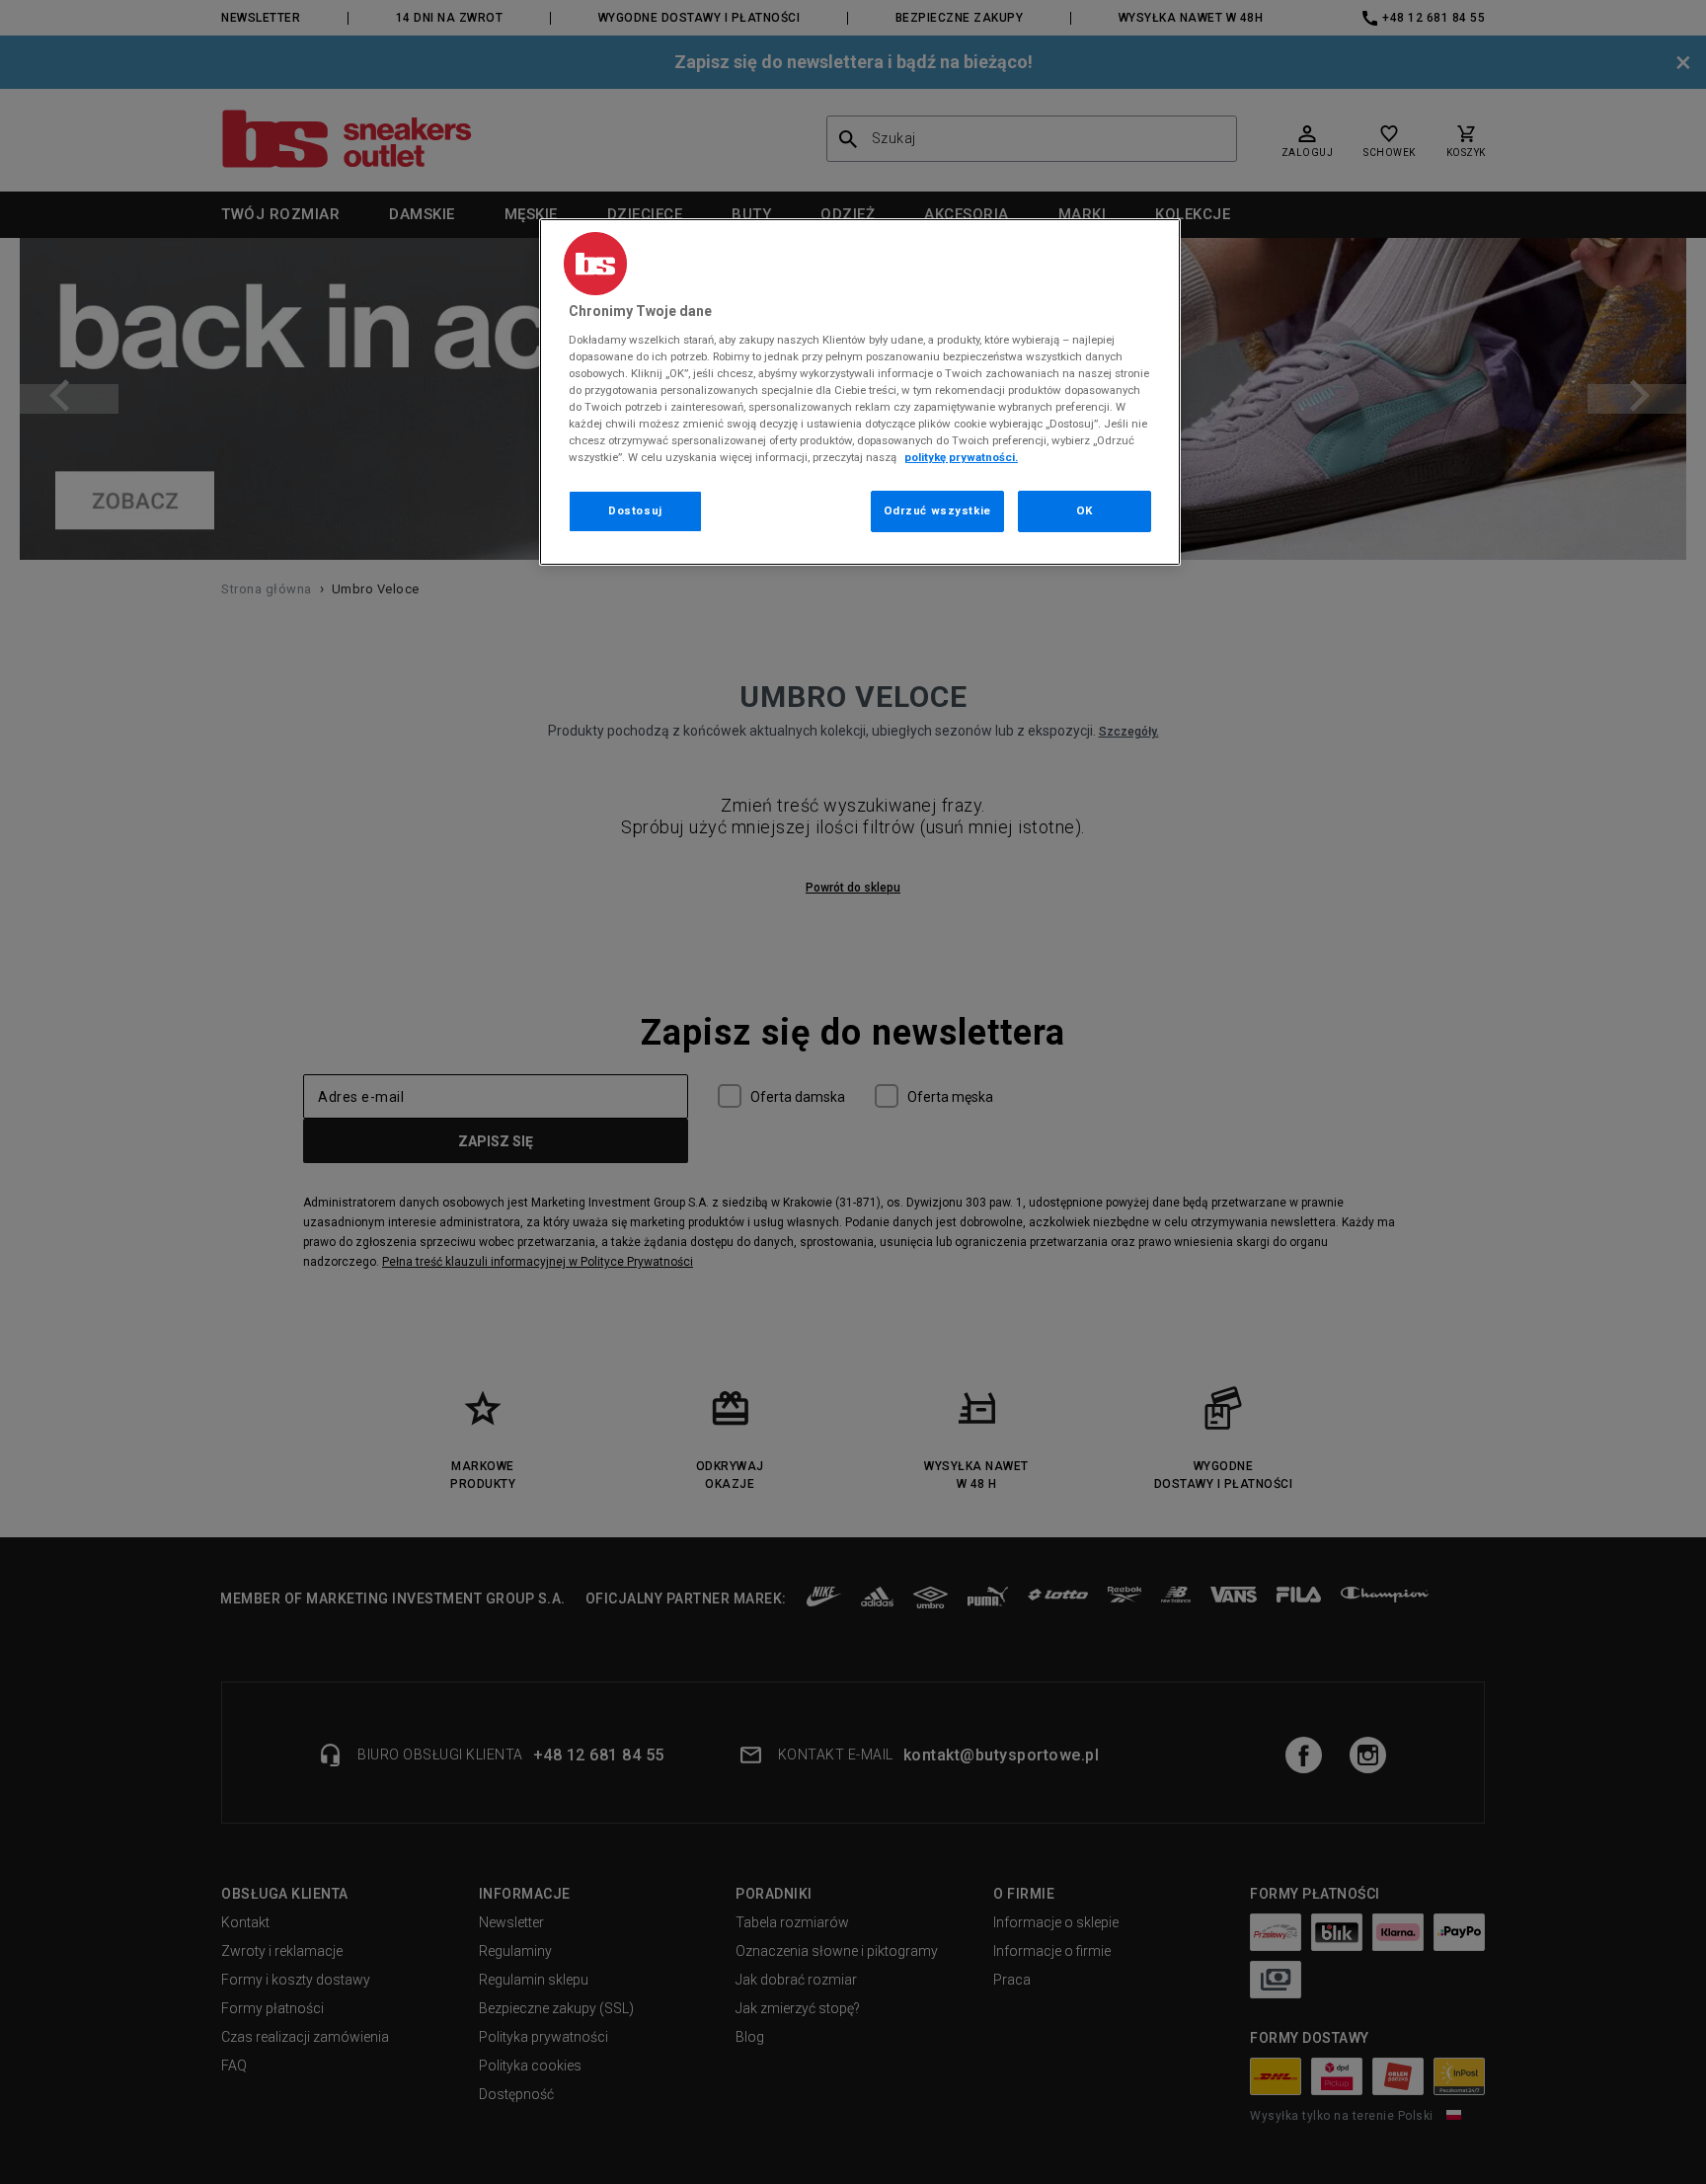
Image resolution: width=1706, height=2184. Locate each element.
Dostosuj (635, 510)
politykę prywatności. (961, 457)
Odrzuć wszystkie (937, 510)
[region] (860, 392)
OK (1085, 510)
